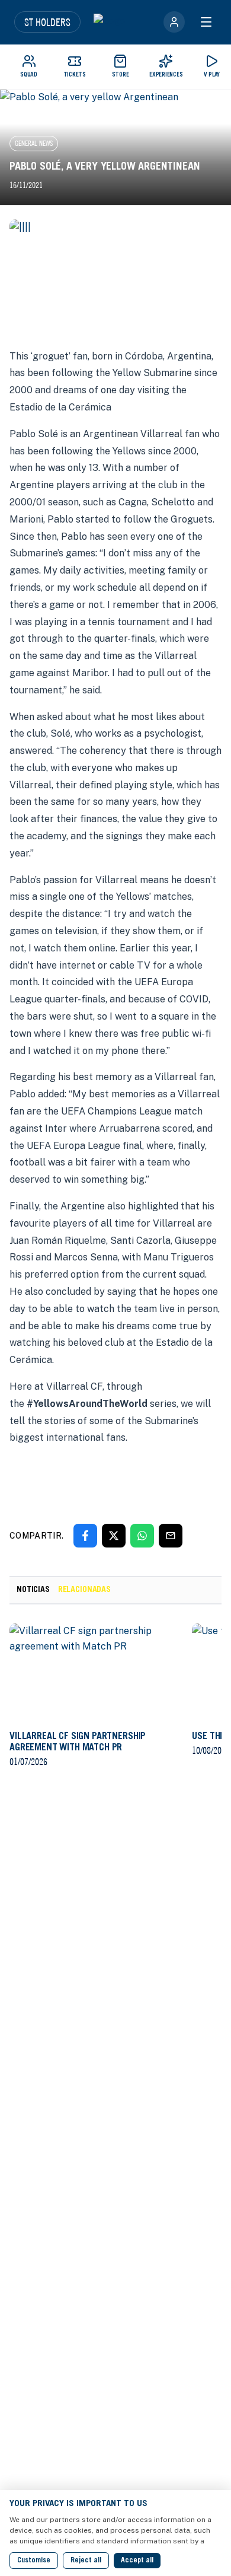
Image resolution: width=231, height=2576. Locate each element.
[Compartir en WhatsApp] (142, 1536)
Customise (34, 2561)
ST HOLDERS (47, 22)
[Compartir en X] (114, 1536)
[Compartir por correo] (171, 1536)
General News (34, 143)
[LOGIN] (174, 22)
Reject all (86, 2561)
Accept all (137, 2561)
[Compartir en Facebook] (85, 1536)
